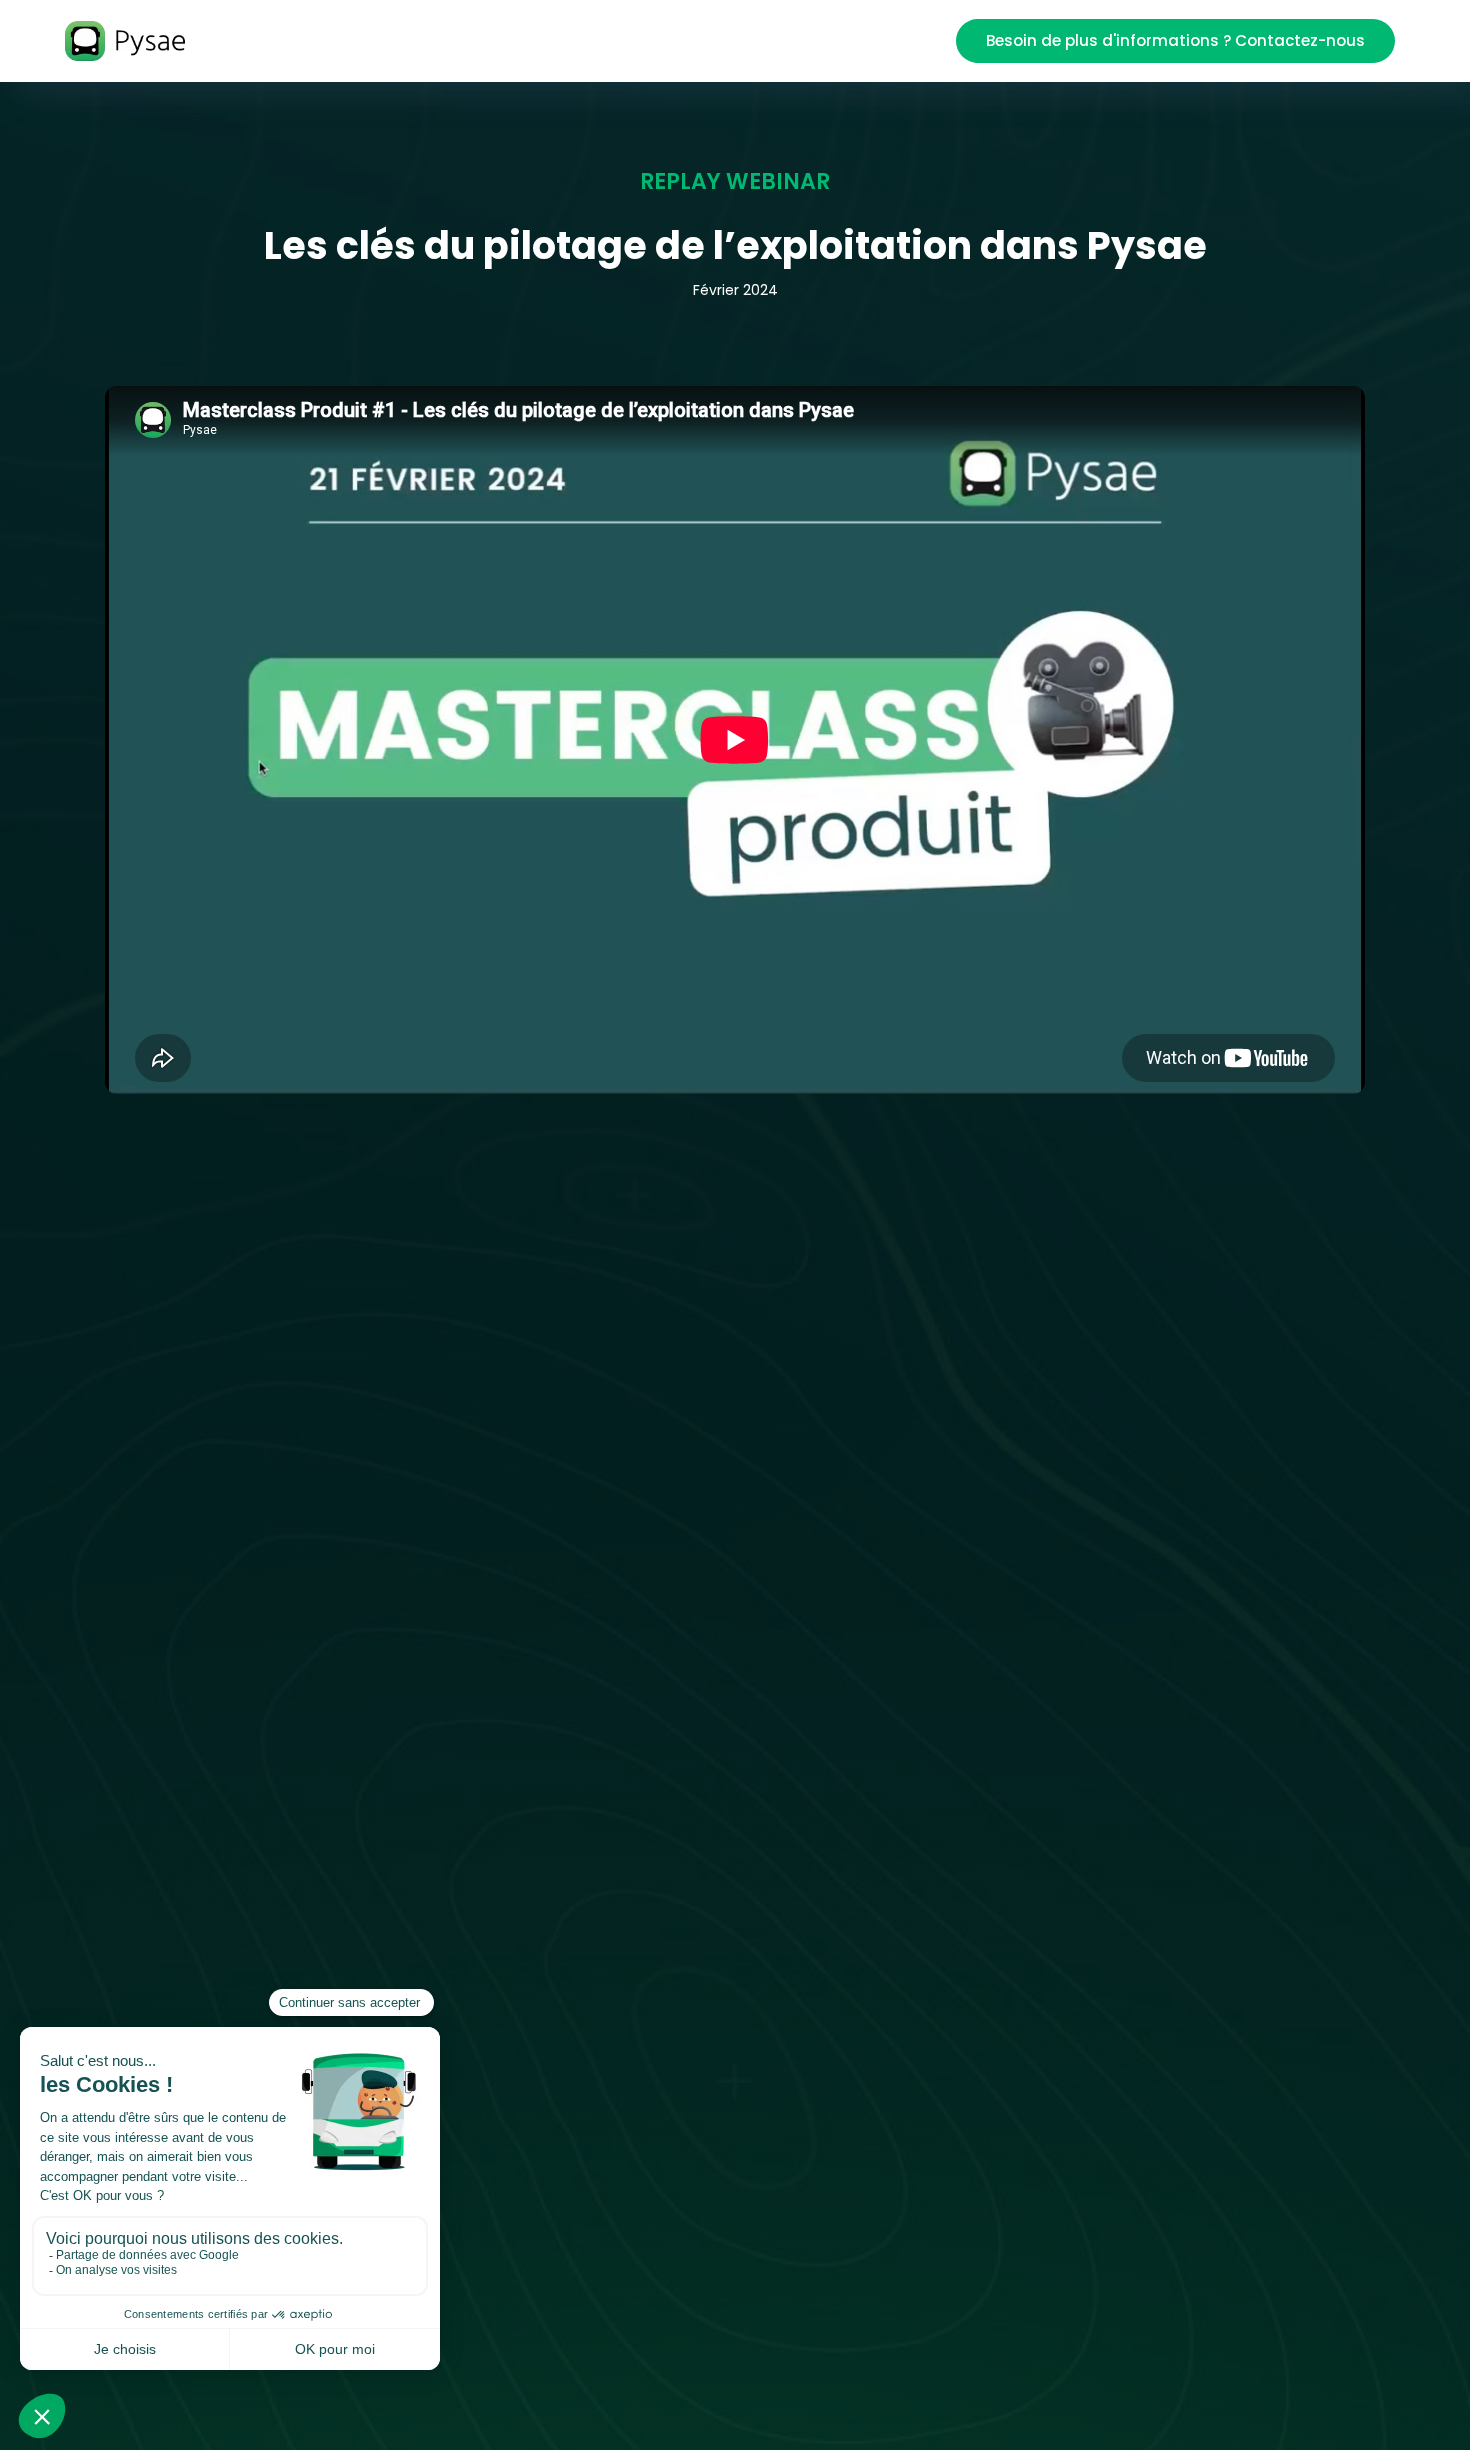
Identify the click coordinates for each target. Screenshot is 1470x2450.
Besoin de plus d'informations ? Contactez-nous (1175, 40)
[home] (137, 41)
